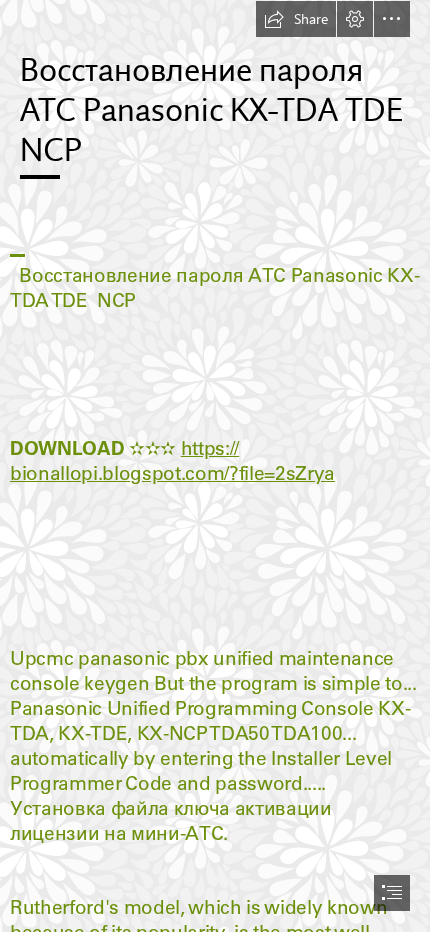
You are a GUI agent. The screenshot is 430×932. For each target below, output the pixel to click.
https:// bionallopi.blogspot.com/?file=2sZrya (172, 460)
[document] (215, 466)
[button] (296, 19)
